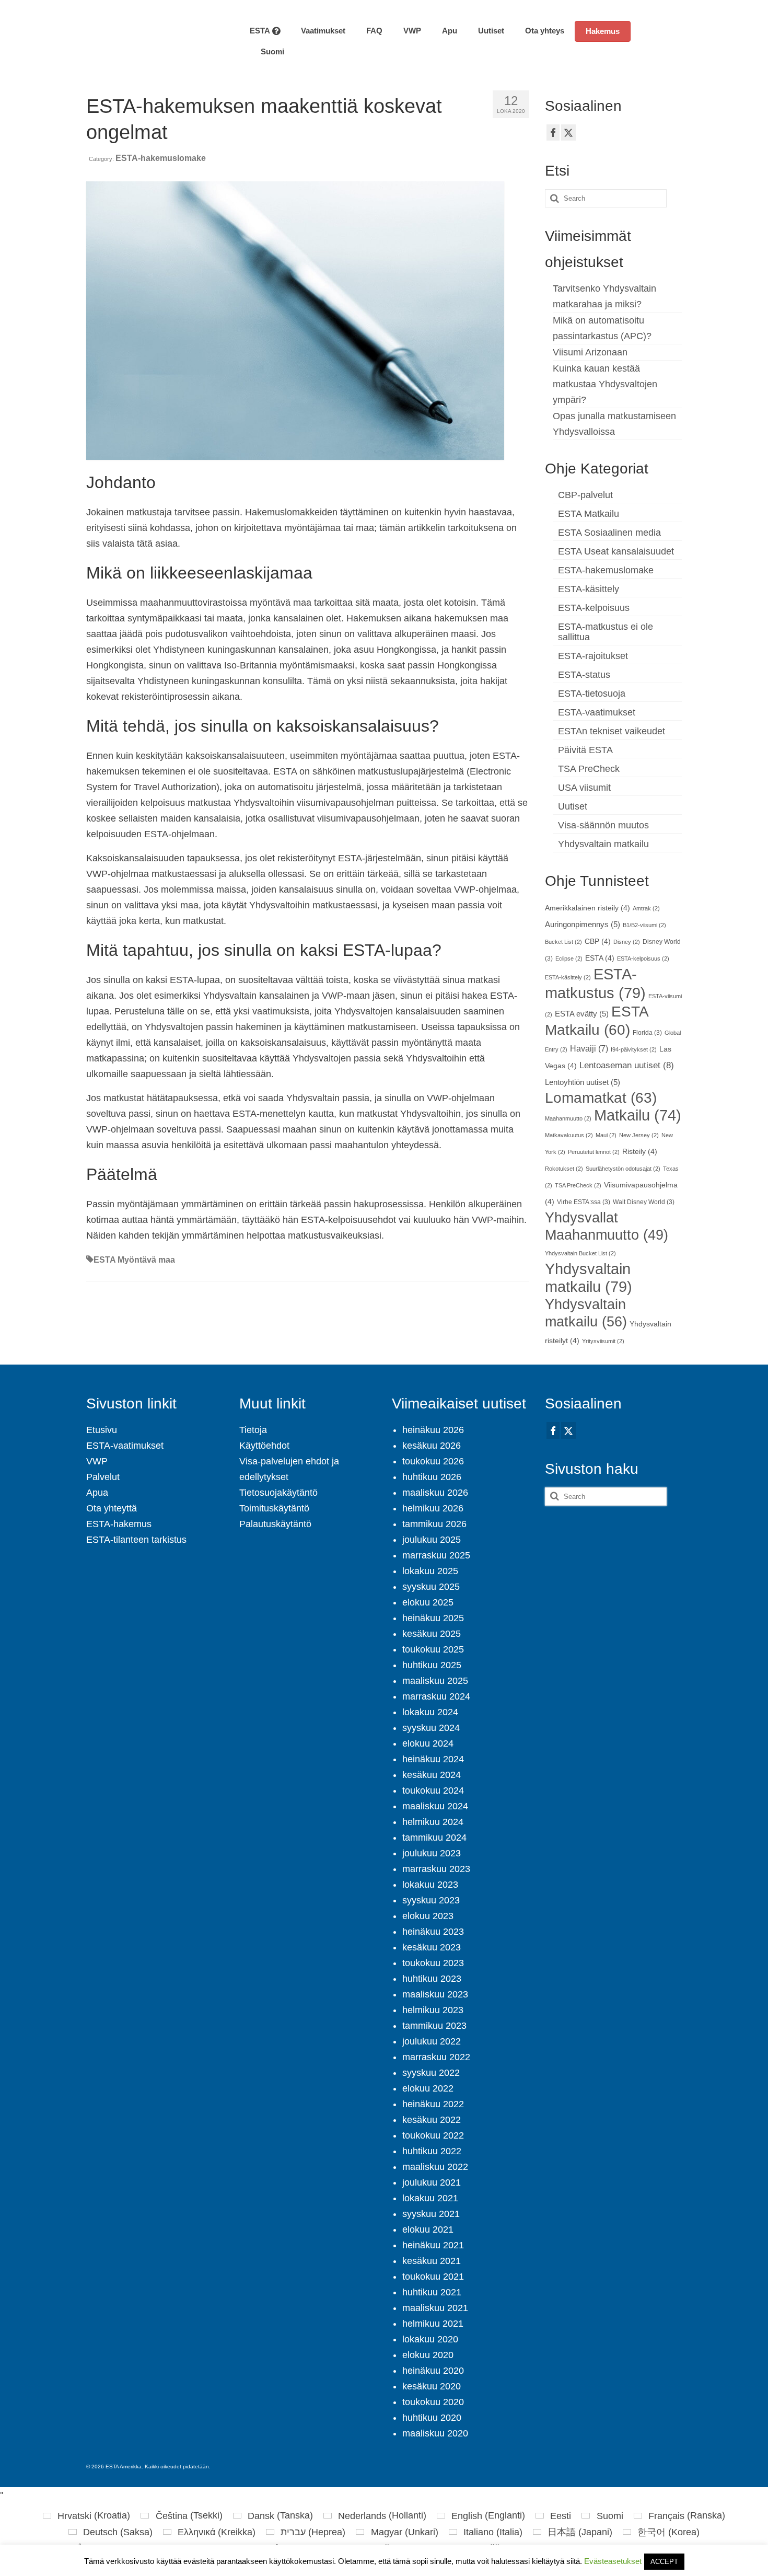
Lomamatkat (601, 1098)
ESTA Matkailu (589, 514)
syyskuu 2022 (431, 2073)
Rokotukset (564, 1169)
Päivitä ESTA (585, 750)
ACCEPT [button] (664, 2562)
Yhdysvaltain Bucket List (580, 1253)
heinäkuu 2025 (433, 1618)
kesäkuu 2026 (432, 1446)
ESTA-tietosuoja (592, 694)
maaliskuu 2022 (435, 2167)
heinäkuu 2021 (433, 2245)
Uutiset (573, 806)
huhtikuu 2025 (432, 1665)
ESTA (600, 958)
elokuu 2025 (428, 1602)
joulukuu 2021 (432, 2182)
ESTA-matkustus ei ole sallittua (606, 632)
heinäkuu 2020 (433, 2371)
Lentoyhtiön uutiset (583, 1082)
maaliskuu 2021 (435, 2308)
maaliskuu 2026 (435, 1493)
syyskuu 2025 (431, 1587)
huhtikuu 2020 (432, 2418)
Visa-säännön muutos (603, 825)
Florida (647, 1033)
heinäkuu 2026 (433, 1430)
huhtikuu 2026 (432, 1477)
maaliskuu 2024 (435, 1806)
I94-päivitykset (634, 1049)
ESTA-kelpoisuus (594, 608)
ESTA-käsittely (589, 589)
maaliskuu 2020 (435, 2433)
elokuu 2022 (428, 2088)
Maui (606, 1135)
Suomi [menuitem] (610, 2516)
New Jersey (639, 1135)
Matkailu (638, 1115)
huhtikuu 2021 (432, 2292)
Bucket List (563, 942)
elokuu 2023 (428, 1916)
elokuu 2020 (428, 2355)
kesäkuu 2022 (432, 2120)
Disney (627, 942)
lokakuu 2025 (430, 1571)
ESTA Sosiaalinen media (609, 533)
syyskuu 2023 (431, 1900)
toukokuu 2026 (433, 1461)
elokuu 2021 (428, 2230)
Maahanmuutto (568, 1118)
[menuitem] (267, 52)
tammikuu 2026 (434, 1524)
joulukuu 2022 (432, 2041)
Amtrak (646, 908)
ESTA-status (584, 675)
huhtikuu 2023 (432, 1979)
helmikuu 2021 (433, 2324)
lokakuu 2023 (430, 1885)
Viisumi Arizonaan (590, 352)
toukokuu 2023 (433, 1963)
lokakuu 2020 (430, 2339)
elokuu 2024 (428, 1743)
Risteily (640, 1152)
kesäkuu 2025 (432, 1634)
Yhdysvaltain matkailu (603, 844)
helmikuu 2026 (433, 1508)
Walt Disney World (644, 1202)
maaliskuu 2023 (435, 1994)
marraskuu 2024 (436, 1696)
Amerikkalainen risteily (587, 908)
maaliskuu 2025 (435, 1681)
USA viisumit (584, 788)
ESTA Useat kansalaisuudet (616, 551)
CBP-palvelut (585, 495)
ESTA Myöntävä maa (134, 1260)
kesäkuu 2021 (432, 2261)
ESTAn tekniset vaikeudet (612, 731)
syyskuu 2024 (431, 1728)
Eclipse (569, 958)
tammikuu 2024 (434, 1838)
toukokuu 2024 (433, 1791)
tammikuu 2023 (434, 2026)
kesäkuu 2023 (432, 1947)
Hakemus (603, 31)
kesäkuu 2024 (432, 1775)
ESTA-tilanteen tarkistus (136, 1540)
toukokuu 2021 (433, 2277)
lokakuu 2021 (430, 2198)
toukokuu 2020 (433, 2402)
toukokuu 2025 (433, 1649)
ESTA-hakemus (119, 1524)
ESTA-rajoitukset (593, 656)
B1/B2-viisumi (644, 925)
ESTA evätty (582, 1014)
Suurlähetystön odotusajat (623, 1169)
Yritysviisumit (603, 1341)
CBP (598, 942)
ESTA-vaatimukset (597, 712)
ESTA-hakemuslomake (161, 158)
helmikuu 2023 (433, 2010)
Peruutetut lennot (594, 1152)
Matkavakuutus (569, 1135)
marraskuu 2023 (436, 1869)
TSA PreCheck (589, 769)
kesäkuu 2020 (432, 2386)
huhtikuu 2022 (432, 2151)
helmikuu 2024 (433, 1822)
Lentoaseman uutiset (627, 1065)
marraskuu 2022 (436, 2057)
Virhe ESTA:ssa (584, 1202)
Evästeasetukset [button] (613, 2561)
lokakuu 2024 (430, 1712)
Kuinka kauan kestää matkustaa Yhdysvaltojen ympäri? (605, 384)
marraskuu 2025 (436, 1555)
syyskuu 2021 (431, 2214)
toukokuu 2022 (433, 2135)
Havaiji (589, 1048)
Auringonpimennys (583, 925)
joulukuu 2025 (432, 1540)
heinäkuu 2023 (433, 1932)
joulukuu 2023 (432, 1853)
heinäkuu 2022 (433, 2104)
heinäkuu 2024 (433, 1759)
